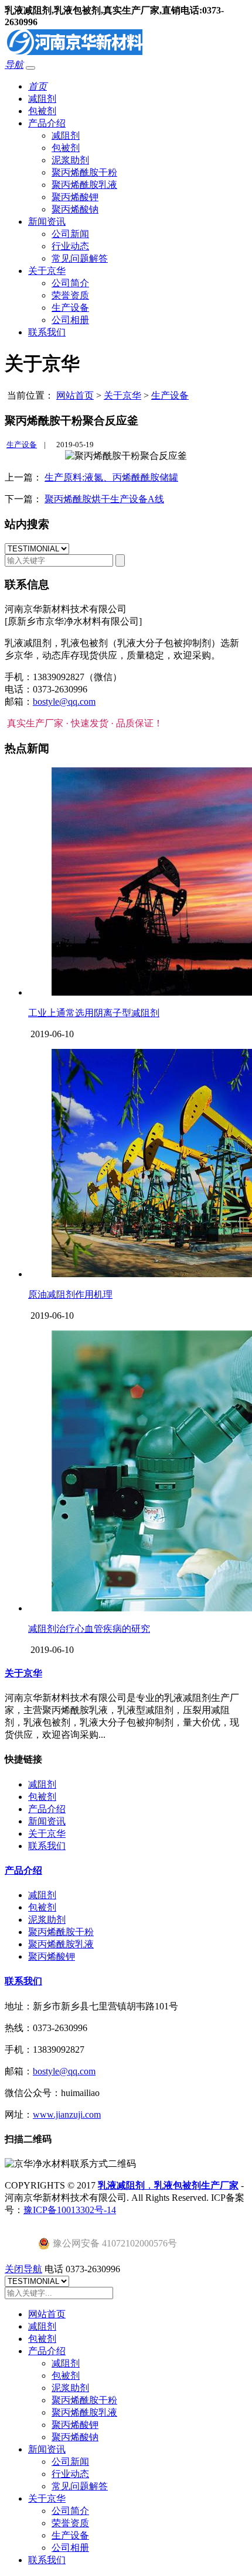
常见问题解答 (80, 258)
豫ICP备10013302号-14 (70, 2210)
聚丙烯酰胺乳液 (84, 185)
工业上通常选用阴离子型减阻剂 (94, 1013)
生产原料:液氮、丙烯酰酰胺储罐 (111, 477)
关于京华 (47, 271)
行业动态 (70, 246)
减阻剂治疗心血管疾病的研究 (89, 1629)
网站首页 (75, 395)
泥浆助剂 (70, 160)
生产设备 (70, 308)
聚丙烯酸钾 (75, 197)
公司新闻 (70, 234)
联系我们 (47, 332)
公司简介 (70, 283)
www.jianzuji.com (67, 2114)
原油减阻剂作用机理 (70, 1294)
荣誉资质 (70, 295)
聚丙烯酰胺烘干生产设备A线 (104, 499)
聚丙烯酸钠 (75, 209)
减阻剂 (42, 99)
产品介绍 (47, 123)
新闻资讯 (47, 222)
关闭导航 (23, 2269)
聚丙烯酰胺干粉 (84, 172)
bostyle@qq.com (64, 702)
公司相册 (70, 320)
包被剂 (42, 111)
